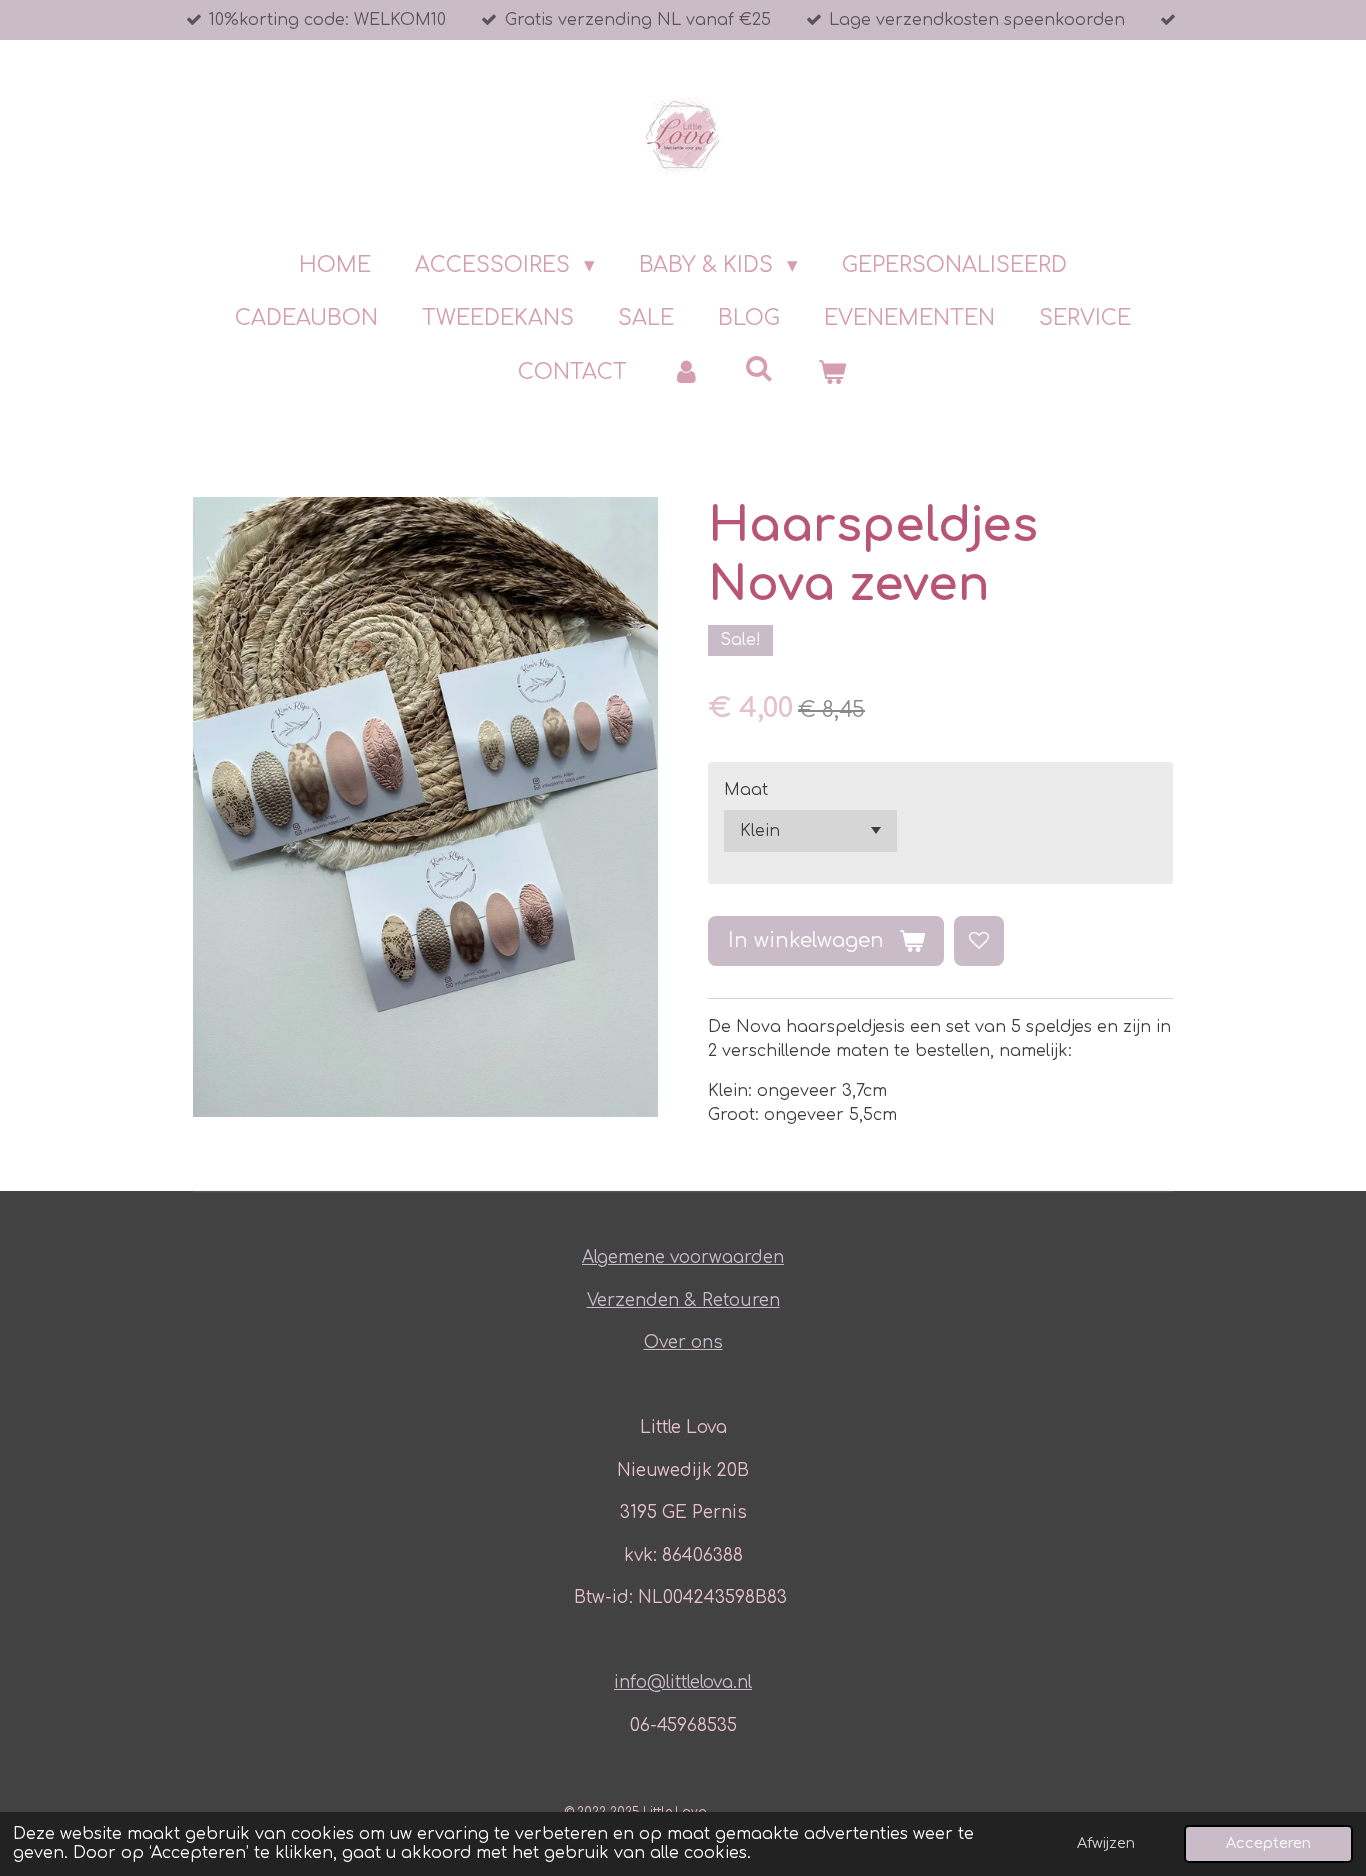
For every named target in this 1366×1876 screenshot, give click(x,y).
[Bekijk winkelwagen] (832, 373)
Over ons (683, 1342)
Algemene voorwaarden (683, 1257)
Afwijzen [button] (1106, 1843)
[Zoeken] (759, 369)
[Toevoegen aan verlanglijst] (979, 941)
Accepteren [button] (1268, 1843)
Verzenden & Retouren (683, 1300)
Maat (746, 790)
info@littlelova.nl (683, 1682)
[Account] (685, 373)
